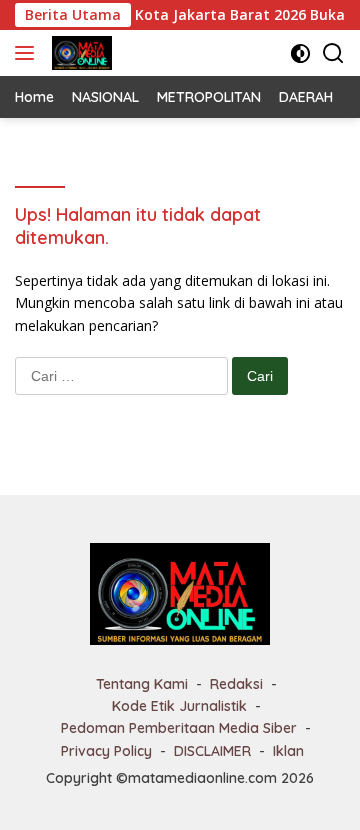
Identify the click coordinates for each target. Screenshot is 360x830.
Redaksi (236, 684)
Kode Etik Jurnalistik (179, 706)
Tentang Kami (142, 684)
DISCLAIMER (212, 751)
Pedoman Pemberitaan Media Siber (179, 728)
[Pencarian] (333, 53)
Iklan (288, 751)
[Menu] (28, 53)
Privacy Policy (106, 751)
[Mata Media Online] (79, 53)
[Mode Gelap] (300, 53)
